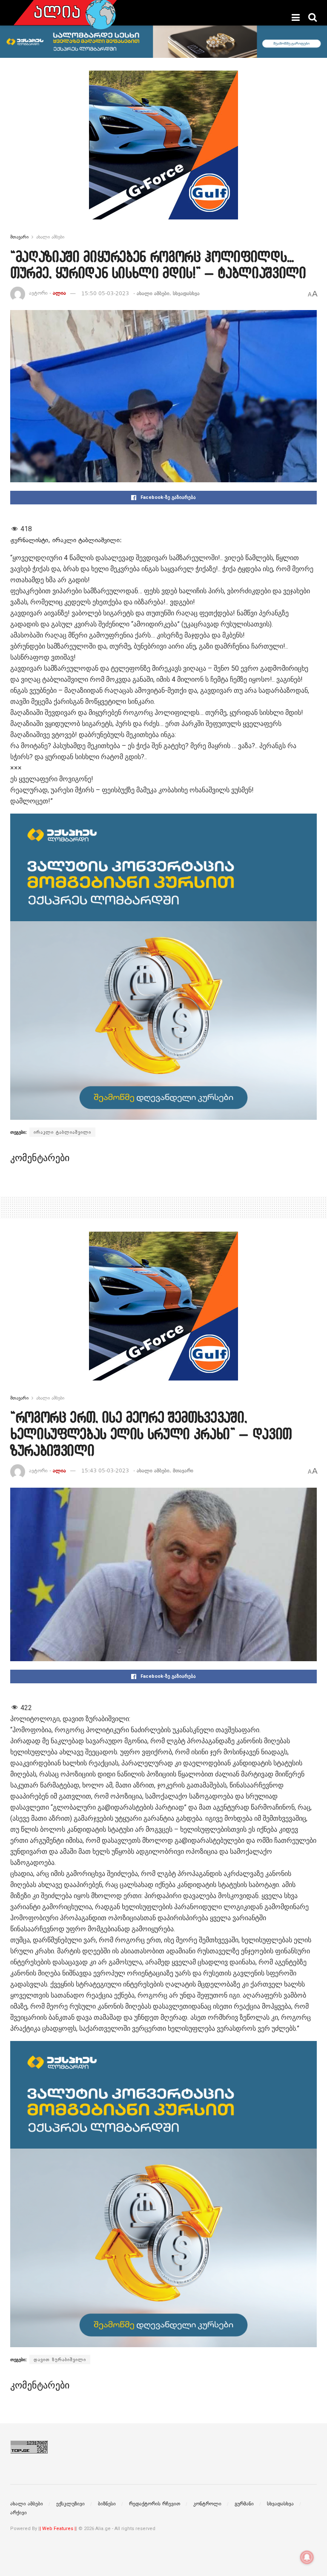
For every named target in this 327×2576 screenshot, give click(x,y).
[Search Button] (313, 17)
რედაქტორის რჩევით (155, 2504)
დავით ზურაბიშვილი (60, 2360)
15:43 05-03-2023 (105, 1471)
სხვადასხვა (186, 293)
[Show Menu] (296, 17)
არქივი (19, 2513)
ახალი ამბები (50, 237)
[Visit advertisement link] (163, 151)
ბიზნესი (107, 2504)
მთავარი (19, 237)
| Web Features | (58, 2529)
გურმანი (244, 2504)
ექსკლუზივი (70, 2504)
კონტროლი (207, 2504)
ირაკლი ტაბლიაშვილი (62, 1132)
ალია (59, 293)
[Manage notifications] (307, 2557)
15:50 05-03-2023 (105, 293)
